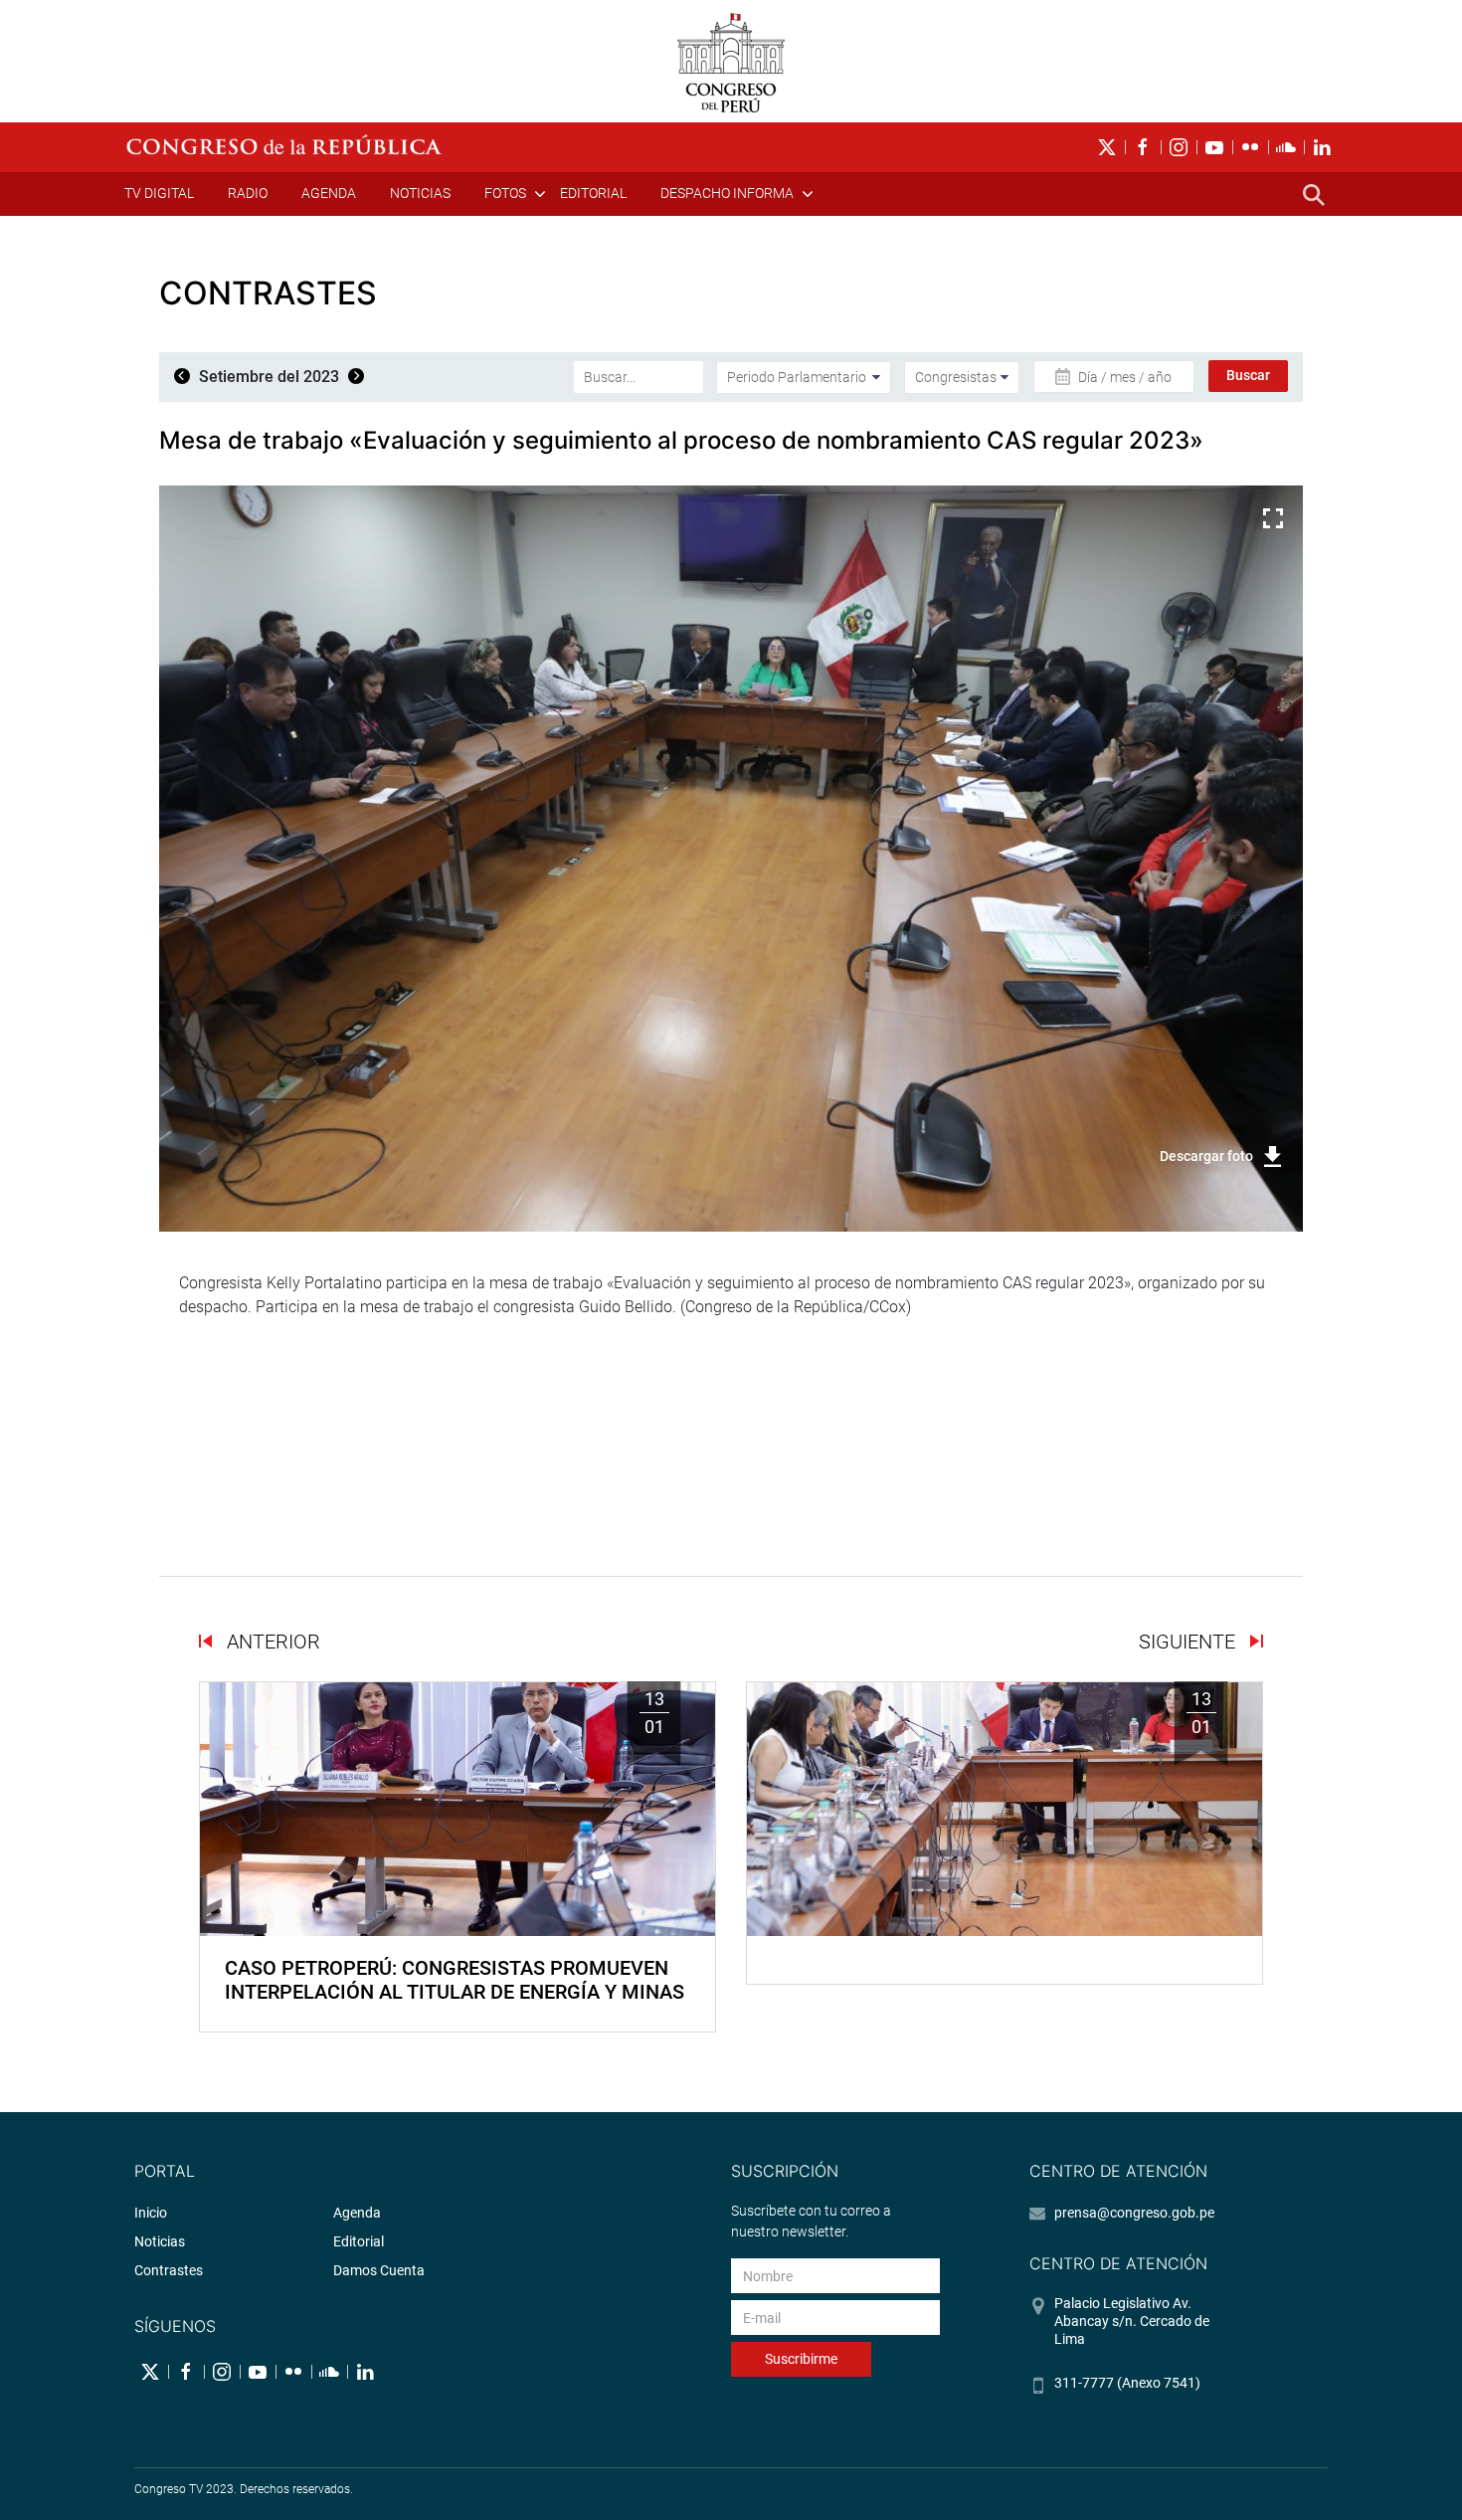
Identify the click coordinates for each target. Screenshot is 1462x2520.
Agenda (329, 193)
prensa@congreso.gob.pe (1134, 2213)
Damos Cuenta (379, 2270)
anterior (271, 1642)
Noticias (420, 193)
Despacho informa (727, 193)
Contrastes (169, 2270)
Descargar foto (1206, 1156)
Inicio (151, 2213)
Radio (248, 193)
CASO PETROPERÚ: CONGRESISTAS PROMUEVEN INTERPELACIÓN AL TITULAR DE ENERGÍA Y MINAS (455, 1980)
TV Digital (159, 193)
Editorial (593, 193)
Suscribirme (801, 2359)
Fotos (505, 193)
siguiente (1189, 1642)
